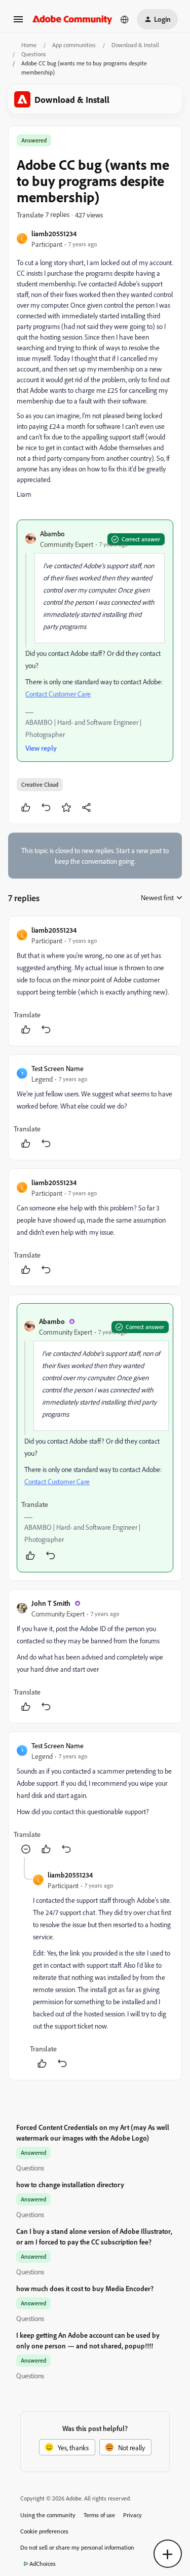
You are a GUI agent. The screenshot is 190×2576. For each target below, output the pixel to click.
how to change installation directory (70, 2184)
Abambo (52, 533)
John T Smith (51, 1603)
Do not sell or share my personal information (77, 2547)
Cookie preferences (44, 2531)
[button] (18, 23)
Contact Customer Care (58, 694)
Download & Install (135, 45)
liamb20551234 (54, 233)
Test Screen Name (58, 1068)
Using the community (48, 2515)
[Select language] (125, 19)
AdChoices (43, 2564)
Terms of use (99, 2515)
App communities (74, 45)
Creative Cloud (40, 784)
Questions (34, 54)
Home (29, 45)
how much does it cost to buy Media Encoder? (85, 2288)
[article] (95, 981)
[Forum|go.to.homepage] (72, 19)
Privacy (132, 2515)
